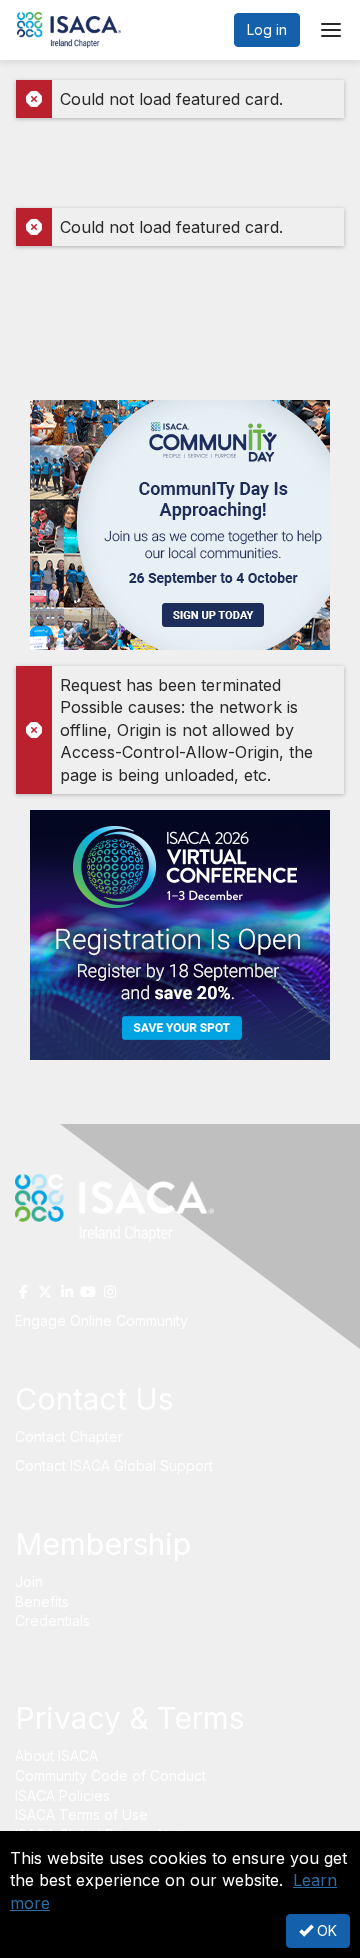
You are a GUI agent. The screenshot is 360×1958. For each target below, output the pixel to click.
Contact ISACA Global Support (116, 1465)
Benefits (42, 1601)
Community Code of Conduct (110, 1775)
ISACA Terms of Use (81, 1814)
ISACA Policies (62, 1795)
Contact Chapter (69, 1436)
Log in (267, 29)
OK (325, 1930)
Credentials (52, 1620)
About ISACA (56, 1755)
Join (29, 1581)
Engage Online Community (103, 1320)
